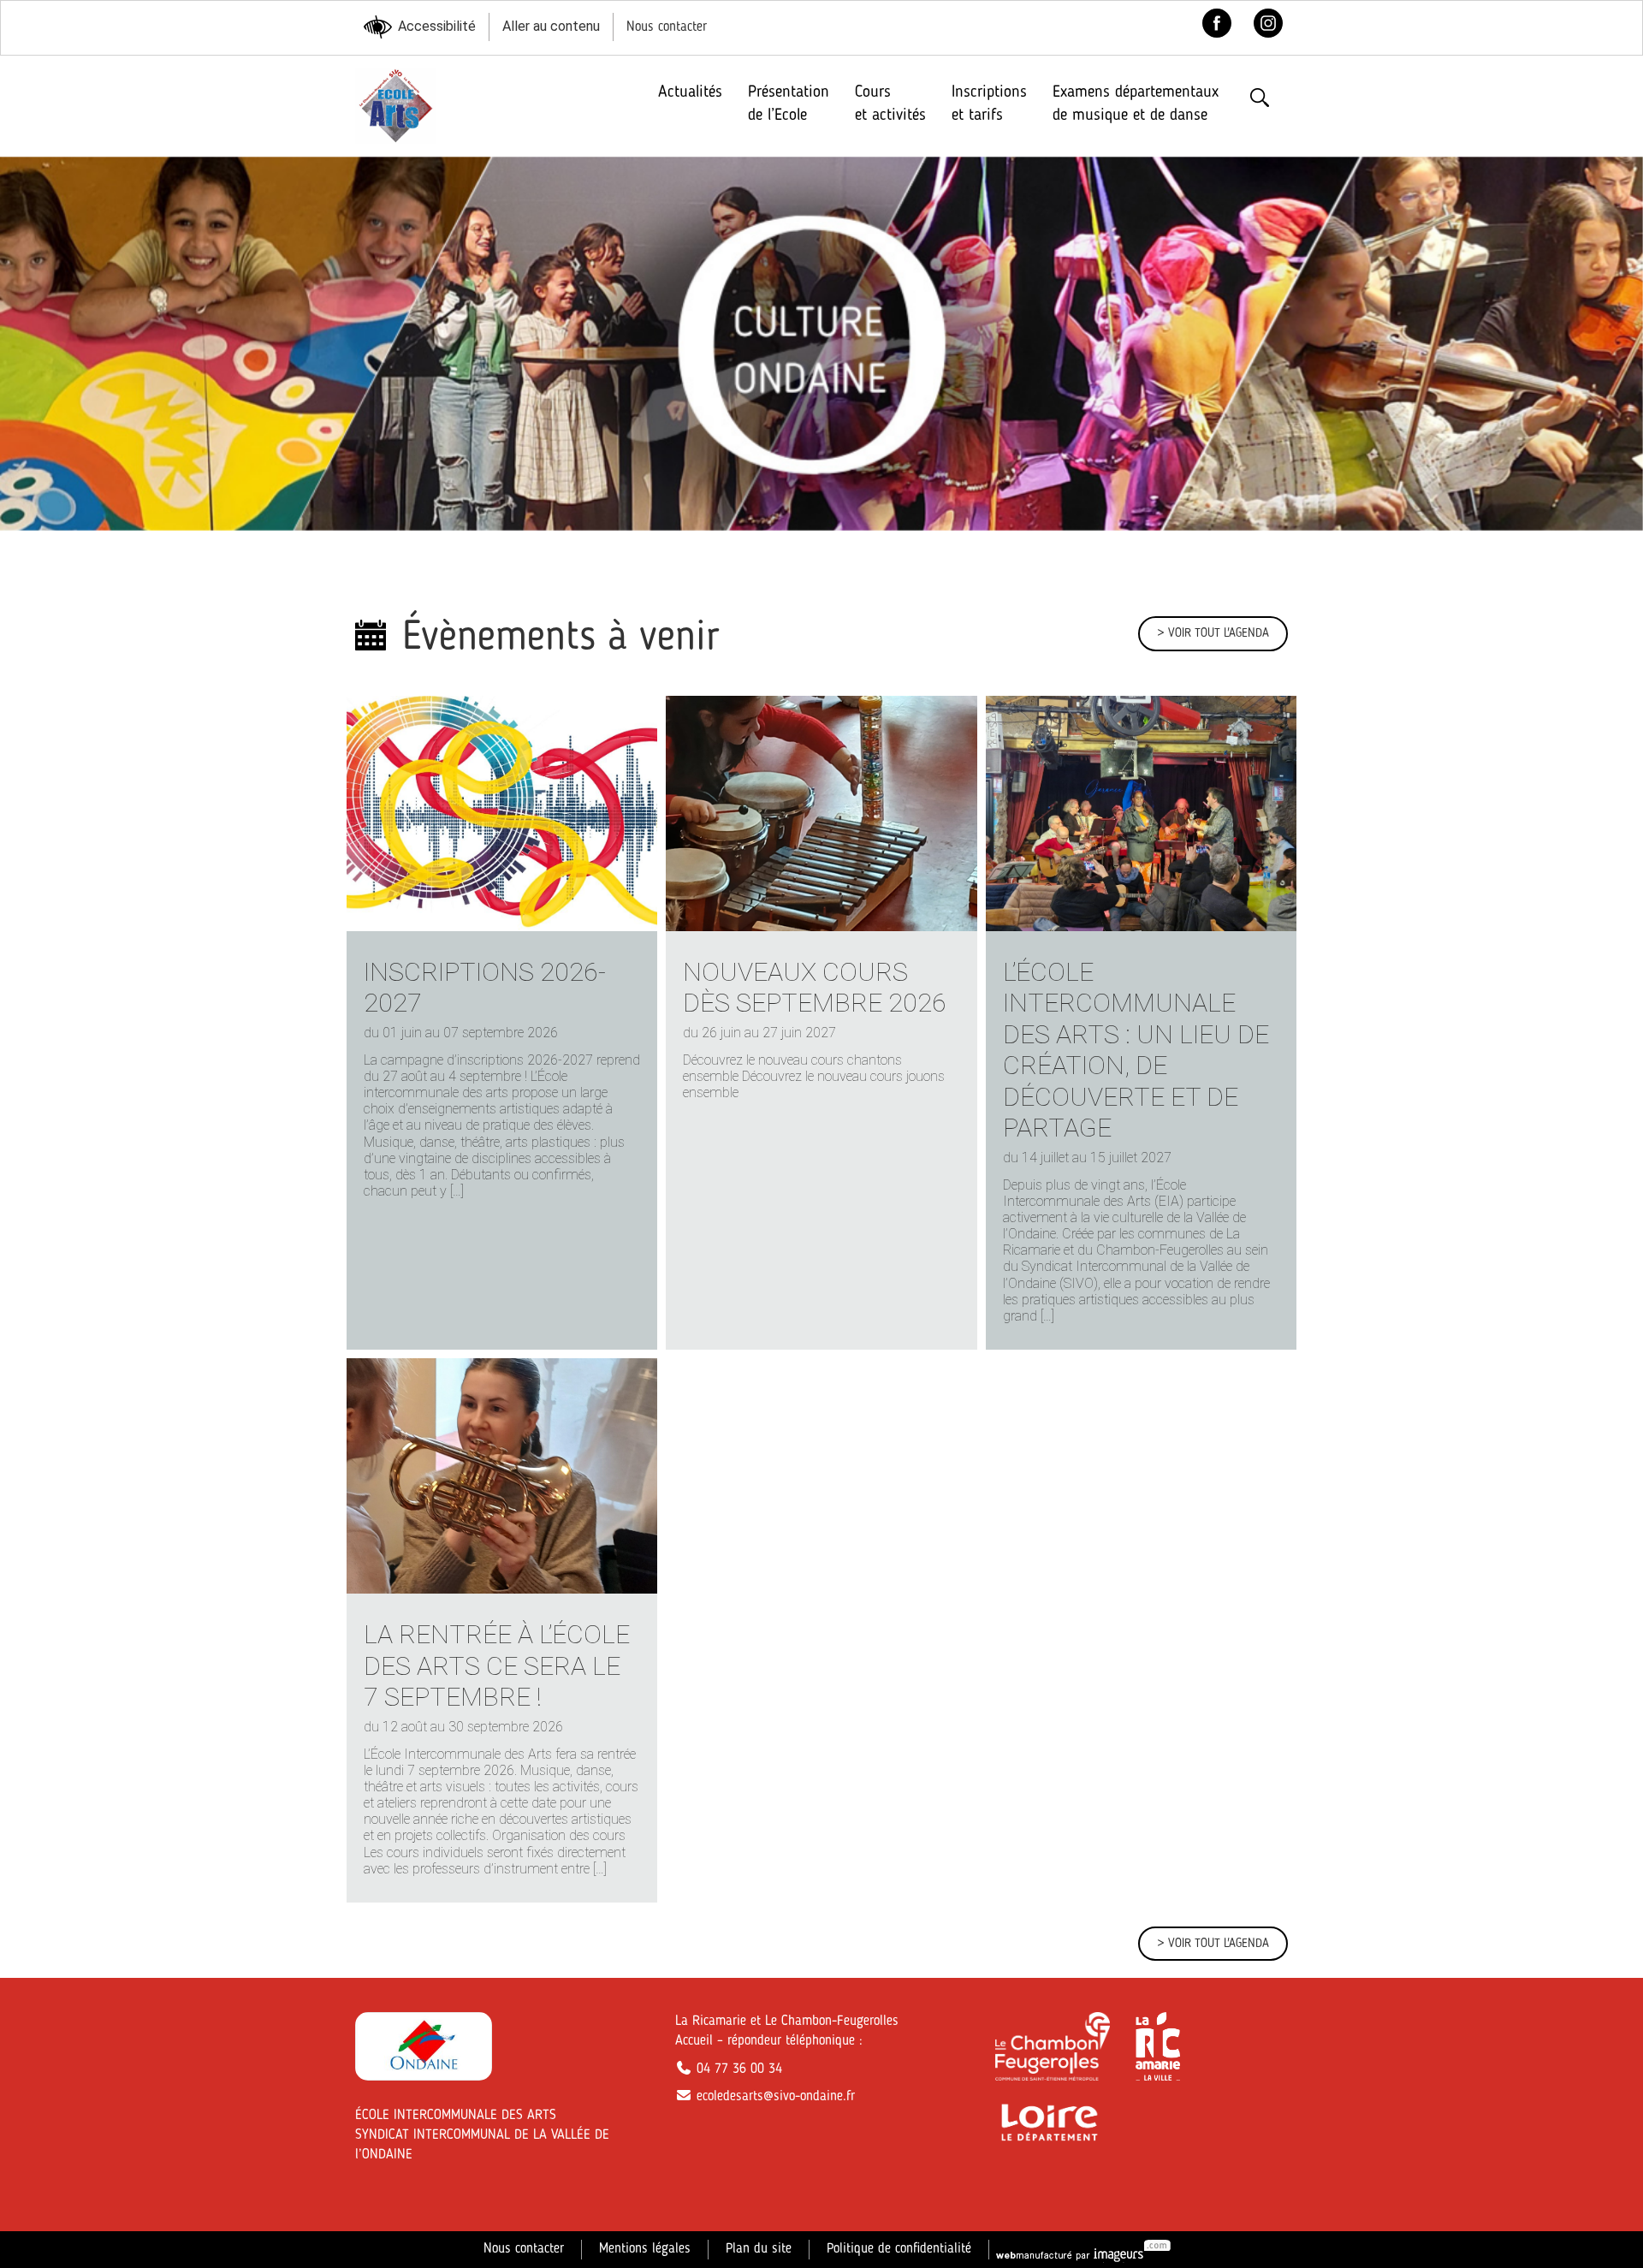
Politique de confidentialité (899, 2249)
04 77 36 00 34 (737, 2069)
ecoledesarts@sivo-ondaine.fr (774, 2097)
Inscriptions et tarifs (989, 104)
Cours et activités (890, 104)
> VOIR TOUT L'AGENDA (1213, 633)
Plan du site (759, 2249)
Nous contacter (667, 27)
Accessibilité (437, 26)
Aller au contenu (551, 26)
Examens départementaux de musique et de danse (1136, 104)
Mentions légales (645, 2249)
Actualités (690, 92)
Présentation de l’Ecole (789, 104)
